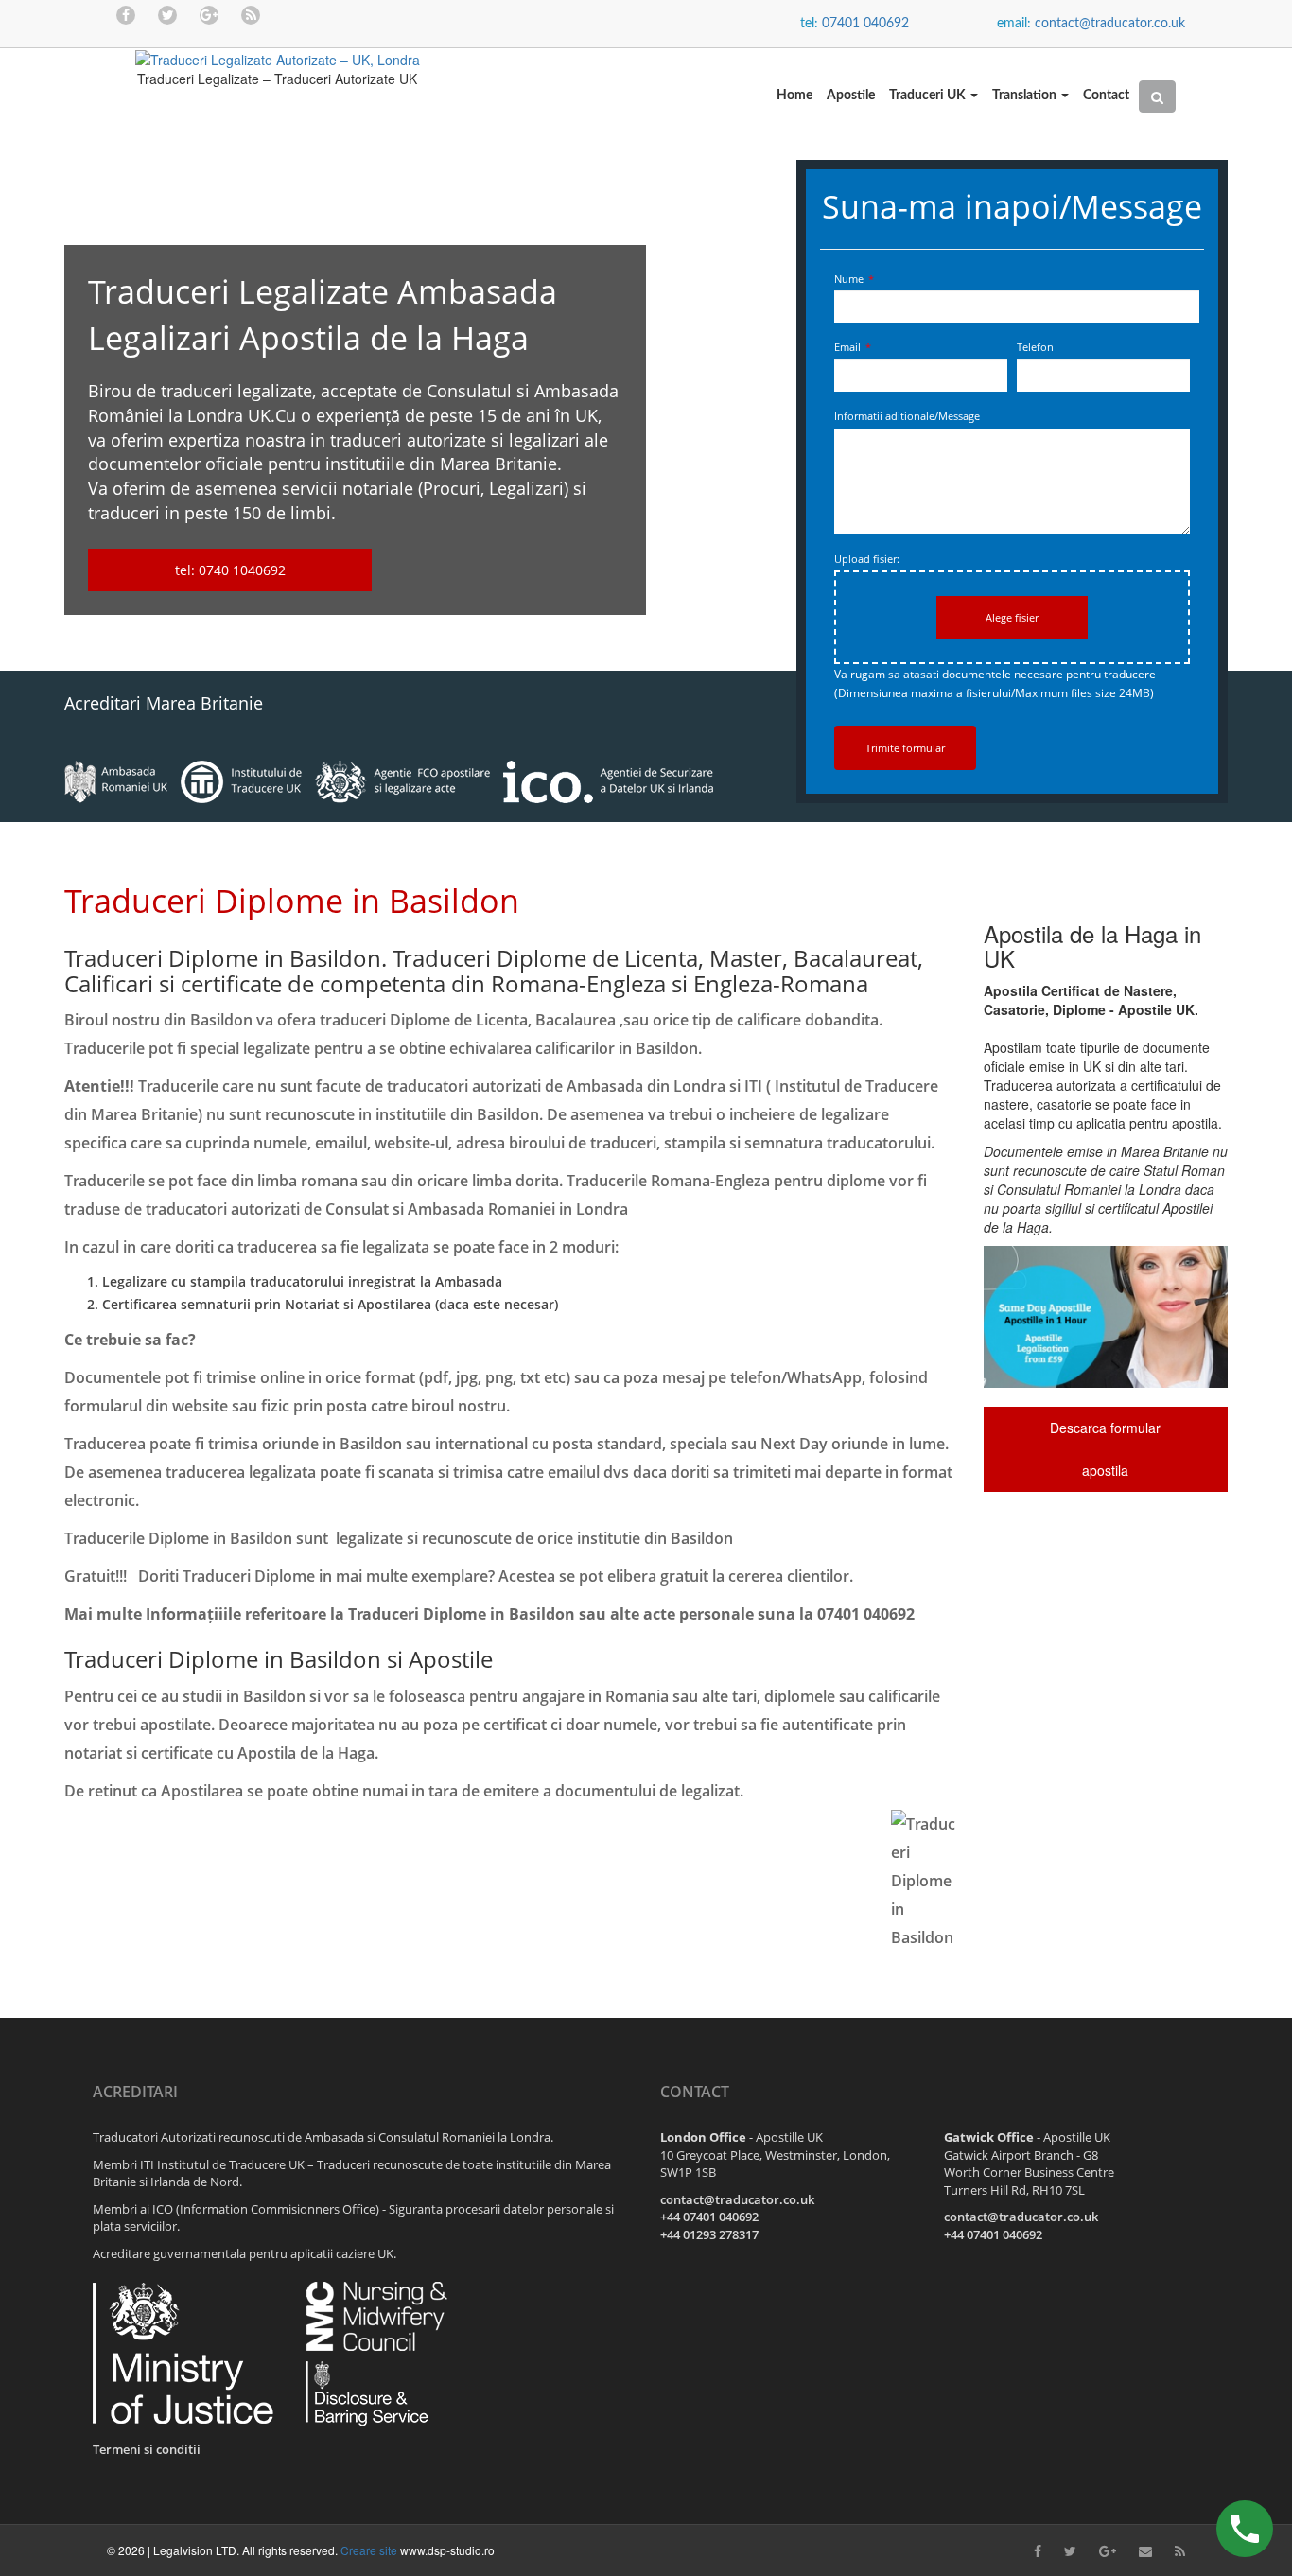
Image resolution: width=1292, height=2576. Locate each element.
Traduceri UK (929, 96)
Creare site (369, 2550)
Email (853, 347)
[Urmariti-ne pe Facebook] (126, 14)
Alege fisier (1012, 617)
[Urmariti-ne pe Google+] (209, 14)
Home (794, 96)
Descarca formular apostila (1105, 1449)
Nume (854, 279)
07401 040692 (865, 24)
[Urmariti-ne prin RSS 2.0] (251, 14)
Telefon (1035, 347)
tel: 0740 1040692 (230, 570)
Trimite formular (905, 748)
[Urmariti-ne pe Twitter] (167, 14)
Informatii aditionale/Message (907, 416)
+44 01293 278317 (709, 2234)
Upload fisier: (867, 559)
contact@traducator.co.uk (1110, 24)
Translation (1026, 96)
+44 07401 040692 (709, 2217)
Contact (1106, 96)
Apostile (851, 96)
